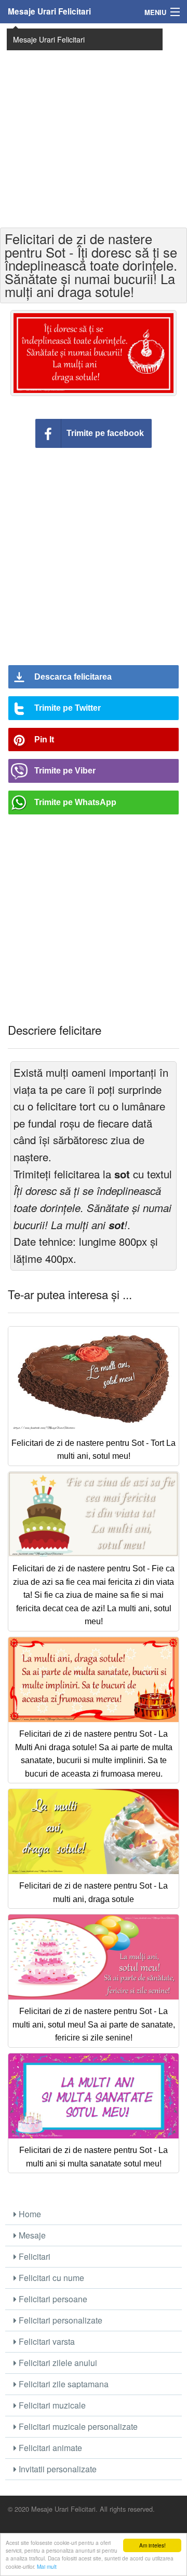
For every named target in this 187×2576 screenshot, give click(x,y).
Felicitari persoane (52, 2299)
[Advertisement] (94, 124)
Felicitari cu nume (50, 2278)
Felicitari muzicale (51, 2405)
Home (29, 2214)
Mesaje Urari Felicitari (49, 11)
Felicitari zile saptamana (63, 2384)
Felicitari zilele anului (57, 2363)
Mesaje (31, 2235)
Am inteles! (152, 2545)
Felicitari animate (49, 2448)
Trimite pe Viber (65, 771)
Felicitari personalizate (59, 2320)
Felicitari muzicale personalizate (77, 2426)
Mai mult (47, 2566)
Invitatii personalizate (57, 2469)
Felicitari (34, 2256)
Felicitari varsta (46, 2341)
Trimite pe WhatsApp (75, 802)
